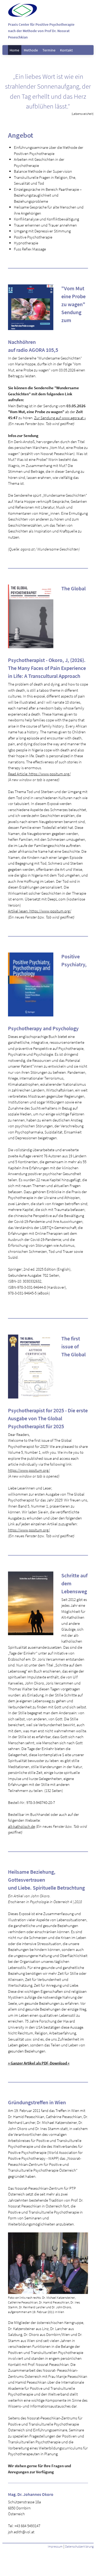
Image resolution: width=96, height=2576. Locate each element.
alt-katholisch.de (21, 1826)
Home (14, 50)
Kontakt (66, 50)
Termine (49, 50)
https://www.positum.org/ (29, 1470)
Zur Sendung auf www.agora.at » (60, 418)
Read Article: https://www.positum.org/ (39, 774)
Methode (31, 50)
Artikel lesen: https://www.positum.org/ (40, 911)
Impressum (55, 2546)
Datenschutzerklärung (79, 2546)
